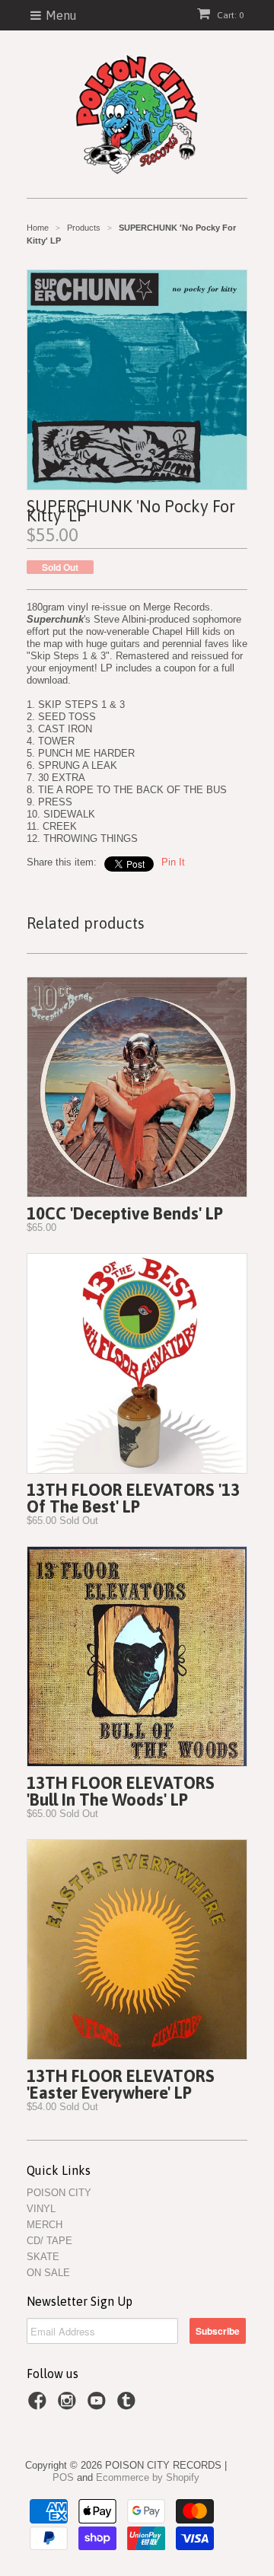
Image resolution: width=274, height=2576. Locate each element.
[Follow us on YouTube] (99, 2405)
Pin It (173, 862)
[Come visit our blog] (129, 2405)
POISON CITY (59, 2193)
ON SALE (48, 2273)
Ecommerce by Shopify (148, 2477)
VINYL (41, 2209)
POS (63, 2477)
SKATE (43, 2257)
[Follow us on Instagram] (69, 2405)
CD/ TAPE (49, 2241)
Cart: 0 (229, 15)
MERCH (45, 2225)
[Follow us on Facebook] (40, 2405)
